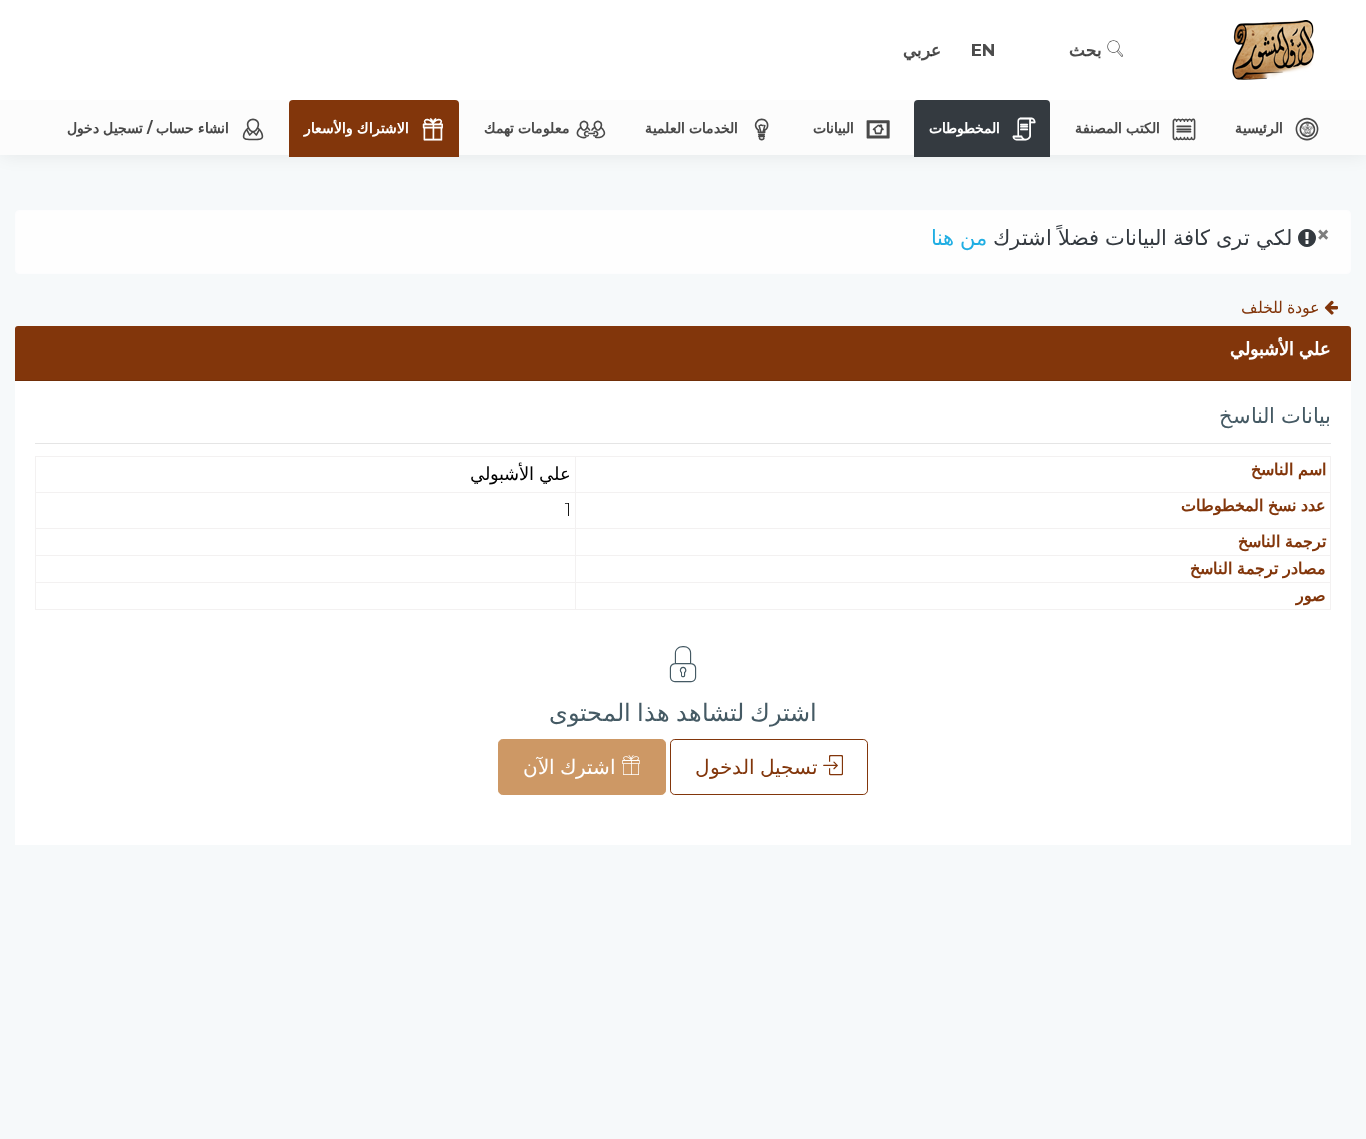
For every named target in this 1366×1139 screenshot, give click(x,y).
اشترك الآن (572, 767)
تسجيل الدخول (759, 767)
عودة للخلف (1282, 307)
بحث (1088, 50)
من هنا (959, 237)
